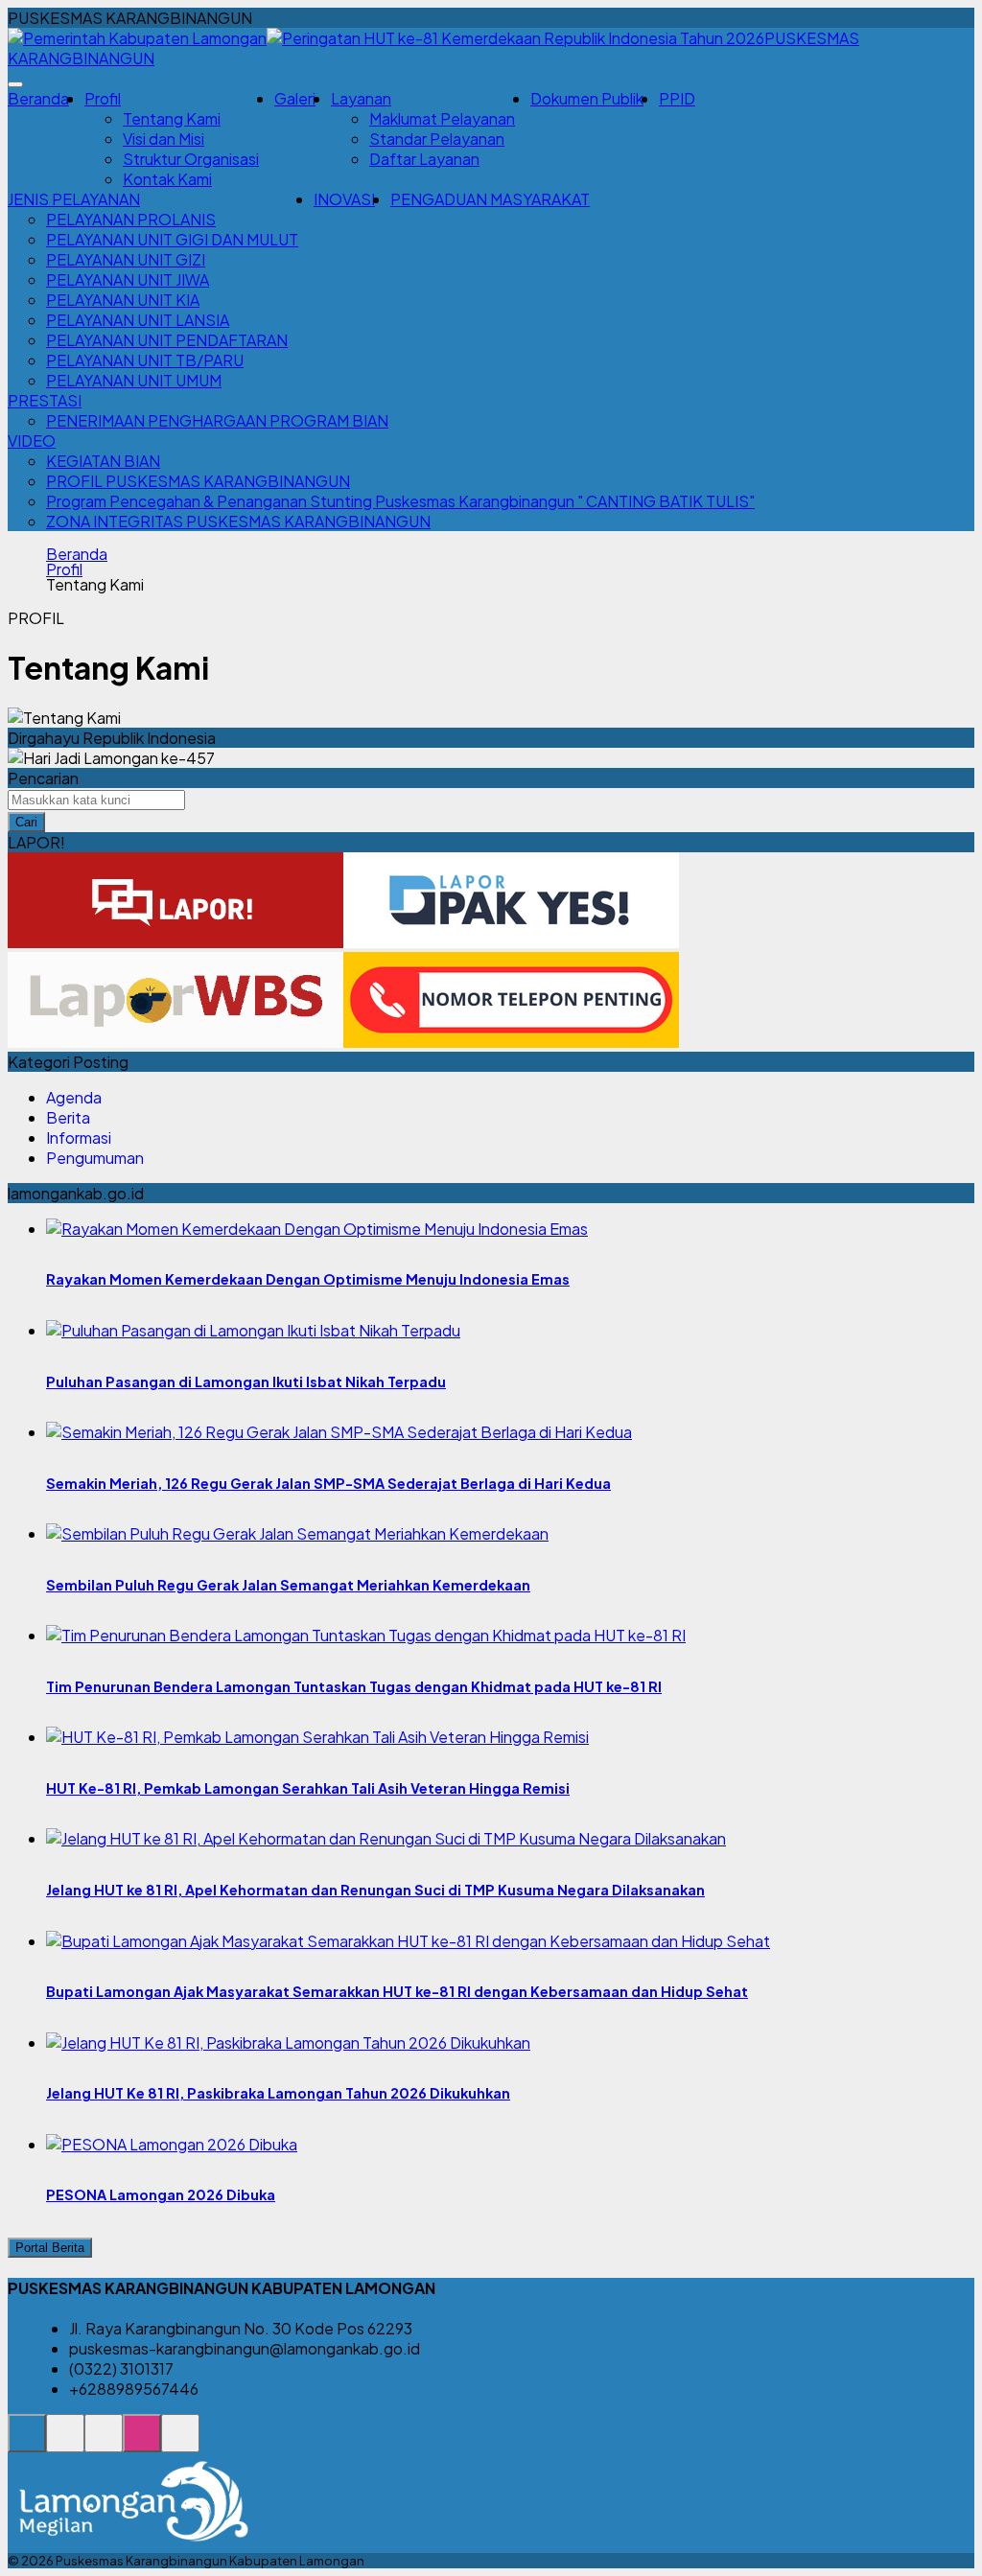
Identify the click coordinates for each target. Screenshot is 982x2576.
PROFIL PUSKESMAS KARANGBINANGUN (198, 481)
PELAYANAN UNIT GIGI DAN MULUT (172, 239)
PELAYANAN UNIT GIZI (126, 259)
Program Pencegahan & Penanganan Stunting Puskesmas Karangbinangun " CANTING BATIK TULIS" (400, 501)
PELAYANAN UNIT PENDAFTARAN (167, 340)
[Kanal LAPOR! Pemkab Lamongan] (65, 2443)
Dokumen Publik (587, 98)
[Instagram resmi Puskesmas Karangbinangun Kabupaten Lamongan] (142, 2443)
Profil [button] (103, 98)
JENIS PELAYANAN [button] (74, 199)
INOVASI (344, 199)
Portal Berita (50, 2248)
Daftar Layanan (424, 159)
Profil (64, 569)
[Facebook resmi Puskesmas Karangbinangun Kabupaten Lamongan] (104, 2443)
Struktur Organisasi (191, 159)
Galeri (295, 98)
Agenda (74, 1097)
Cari (26, 822)
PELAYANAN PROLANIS (131, 219)
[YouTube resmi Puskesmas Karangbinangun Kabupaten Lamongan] (180, 2443)
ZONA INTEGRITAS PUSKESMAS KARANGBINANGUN (238, 521)
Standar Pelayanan (437, 139)
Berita (68, 1117)
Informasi (79, 1137)
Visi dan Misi (164, 139)
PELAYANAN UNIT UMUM (134, 380)
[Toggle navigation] (15, 84)
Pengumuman (95, 1158)
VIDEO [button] (32, 441)
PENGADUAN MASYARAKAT (490, 199)
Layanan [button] (361, 98)
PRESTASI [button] (45, 400)
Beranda (38, 98)
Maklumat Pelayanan (442, 118)
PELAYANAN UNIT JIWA (128, 279)
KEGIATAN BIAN (103, 461)
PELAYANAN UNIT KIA (123, 300)
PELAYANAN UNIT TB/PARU (145, 360)
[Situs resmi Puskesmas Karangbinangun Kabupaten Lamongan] (27, 2443)
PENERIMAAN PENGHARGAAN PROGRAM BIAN (217, 420)
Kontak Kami (167, 179)
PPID (677, 98)
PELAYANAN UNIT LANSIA (138, 320)
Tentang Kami (172, 118)
